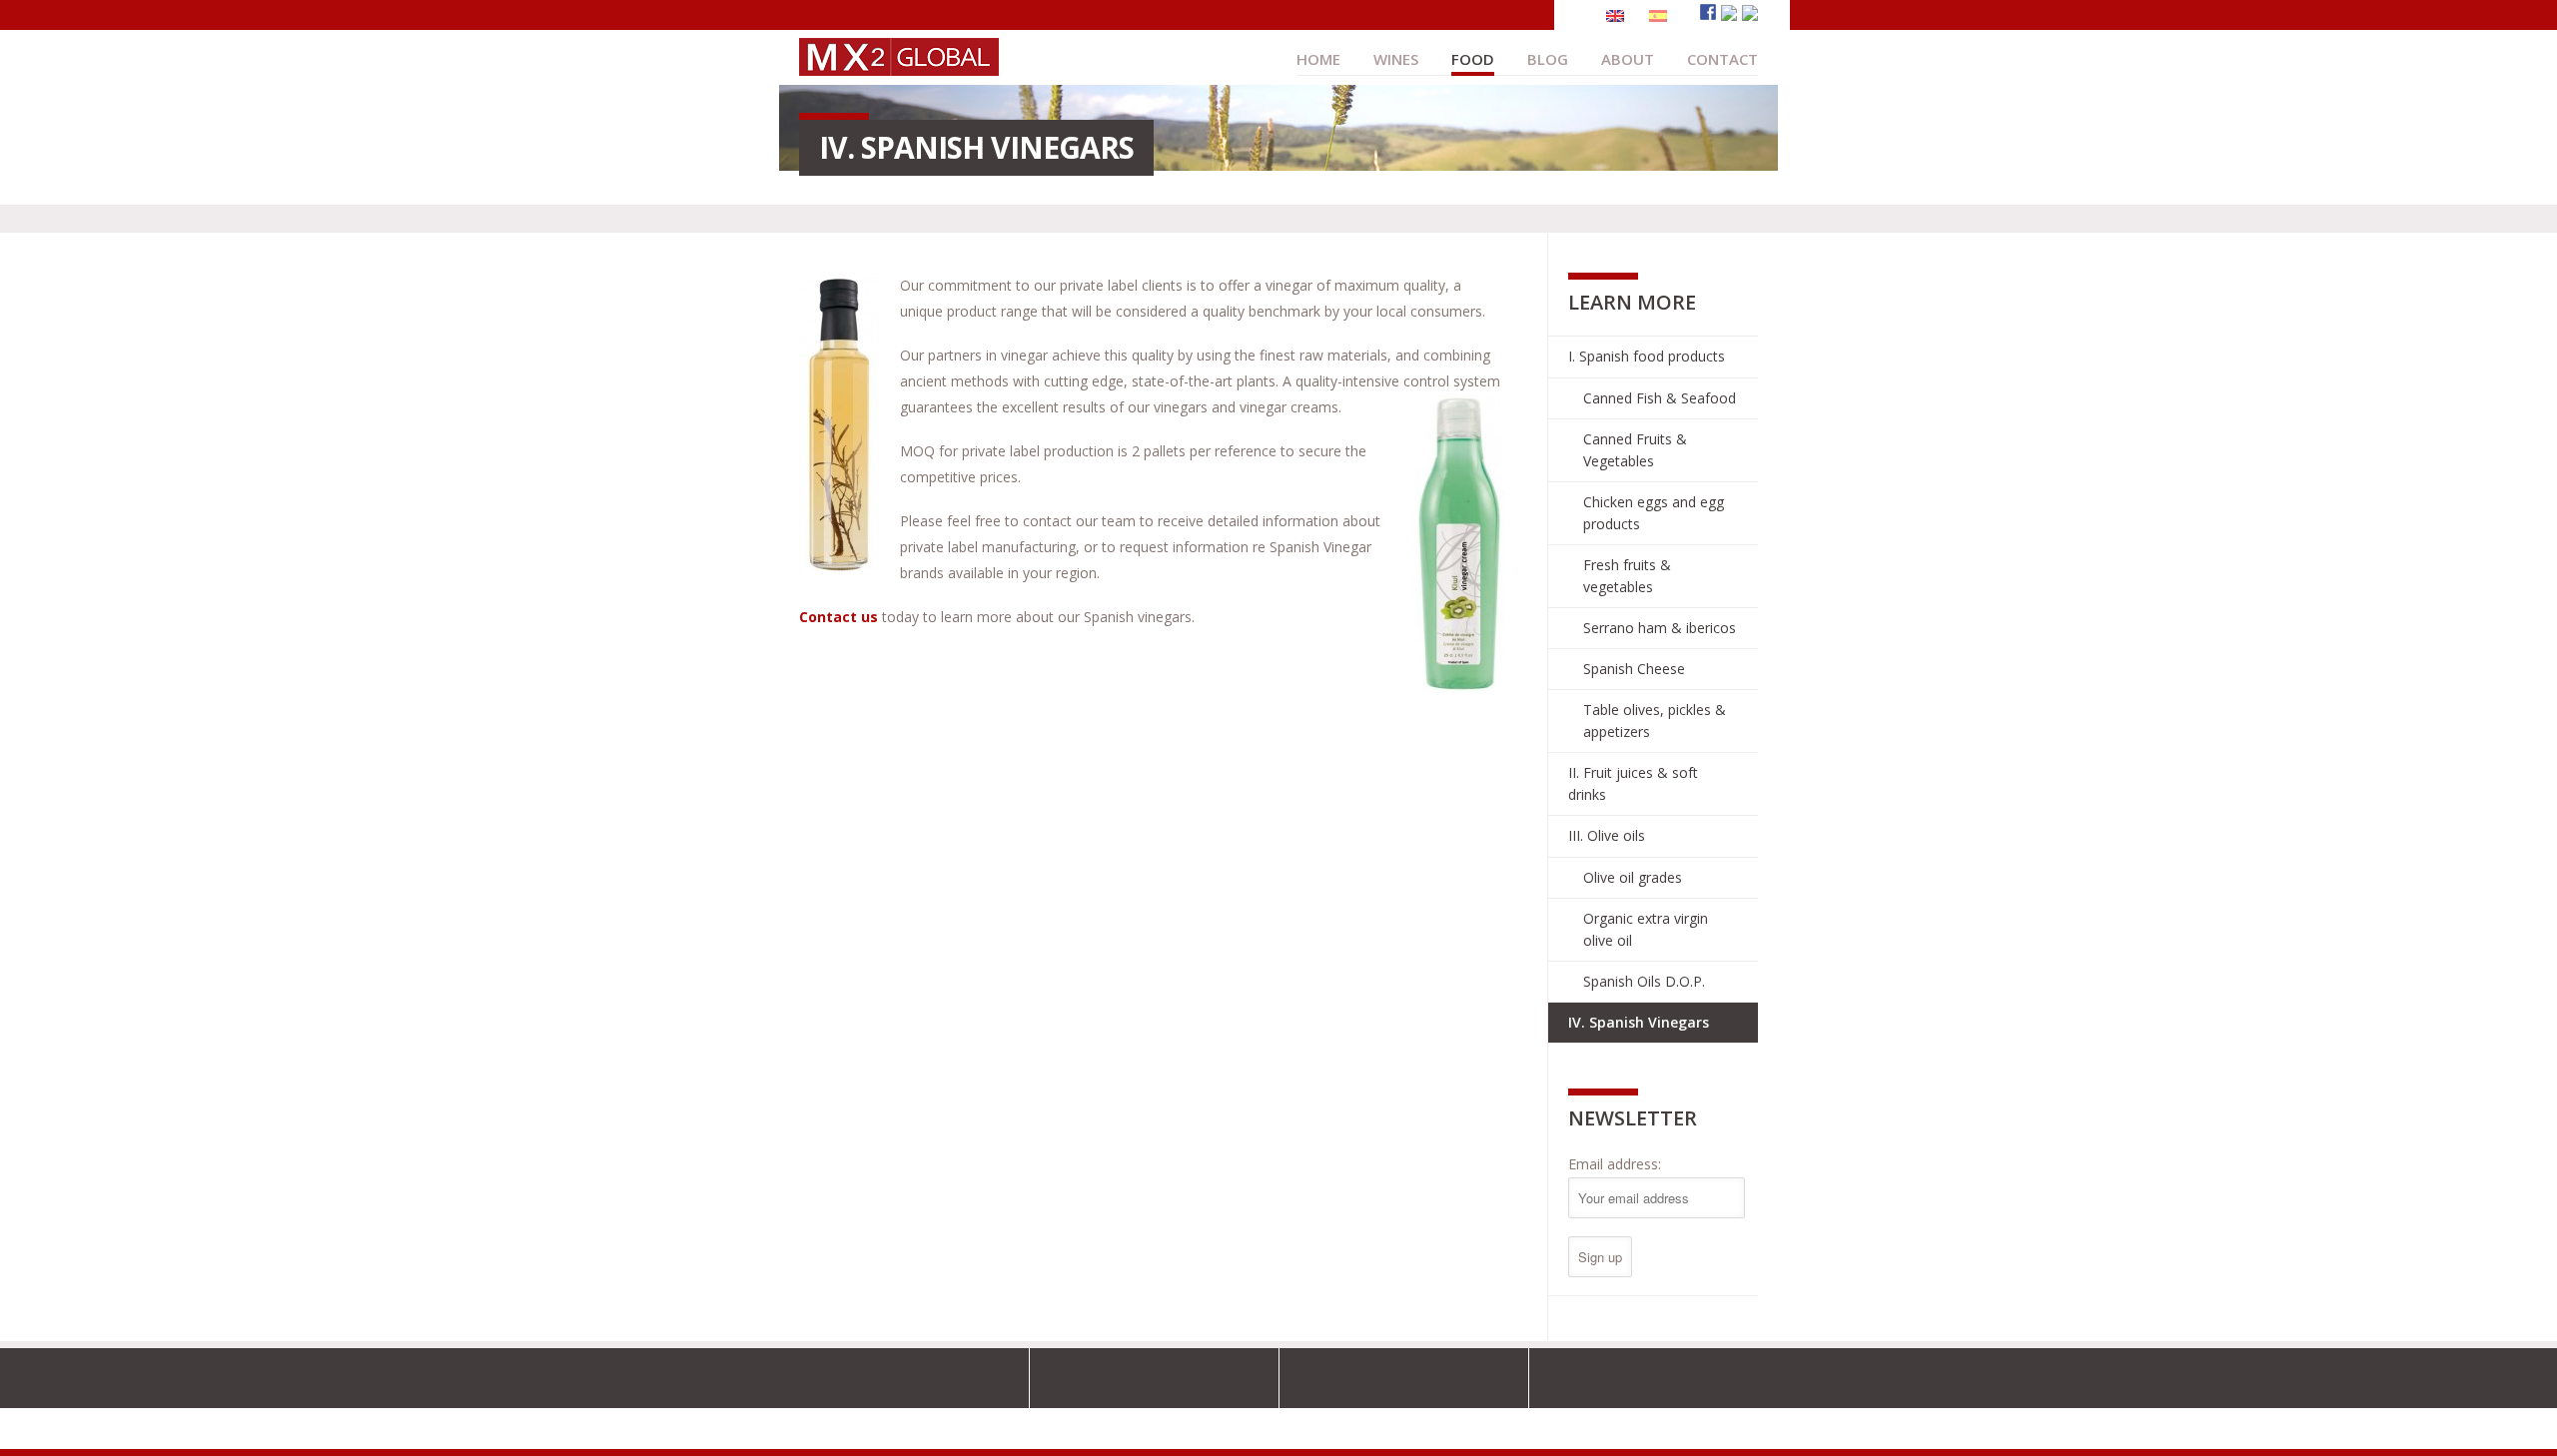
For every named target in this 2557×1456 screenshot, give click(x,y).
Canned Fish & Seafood (1660, 398)
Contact (1722, 59)
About (1628, 59)
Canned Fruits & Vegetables (1635, 450)
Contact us (839, 617)
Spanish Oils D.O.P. (1644, 981)
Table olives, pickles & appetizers (1655, 721)
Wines (1396, 59)
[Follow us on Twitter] (1729, 13)
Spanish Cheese (1634, 669)
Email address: (1615, 1164)
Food (1473, 59)
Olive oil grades (1633, 877)
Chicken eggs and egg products (1654, 513)
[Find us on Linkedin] (1750, 13)
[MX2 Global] (899, 66)
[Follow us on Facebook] (1708, 12)
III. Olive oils (1607, 835)
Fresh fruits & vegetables (1627, 576)
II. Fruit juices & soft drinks (1633, 783)
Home (1318, 59)
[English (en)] (1615, 14)
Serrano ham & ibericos (1660, 628)
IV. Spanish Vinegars (1639, 1022)
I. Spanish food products (1647, 356)
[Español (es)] (1658, 14)
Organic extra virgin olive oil (1646, 929)
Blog (1548, 59)
